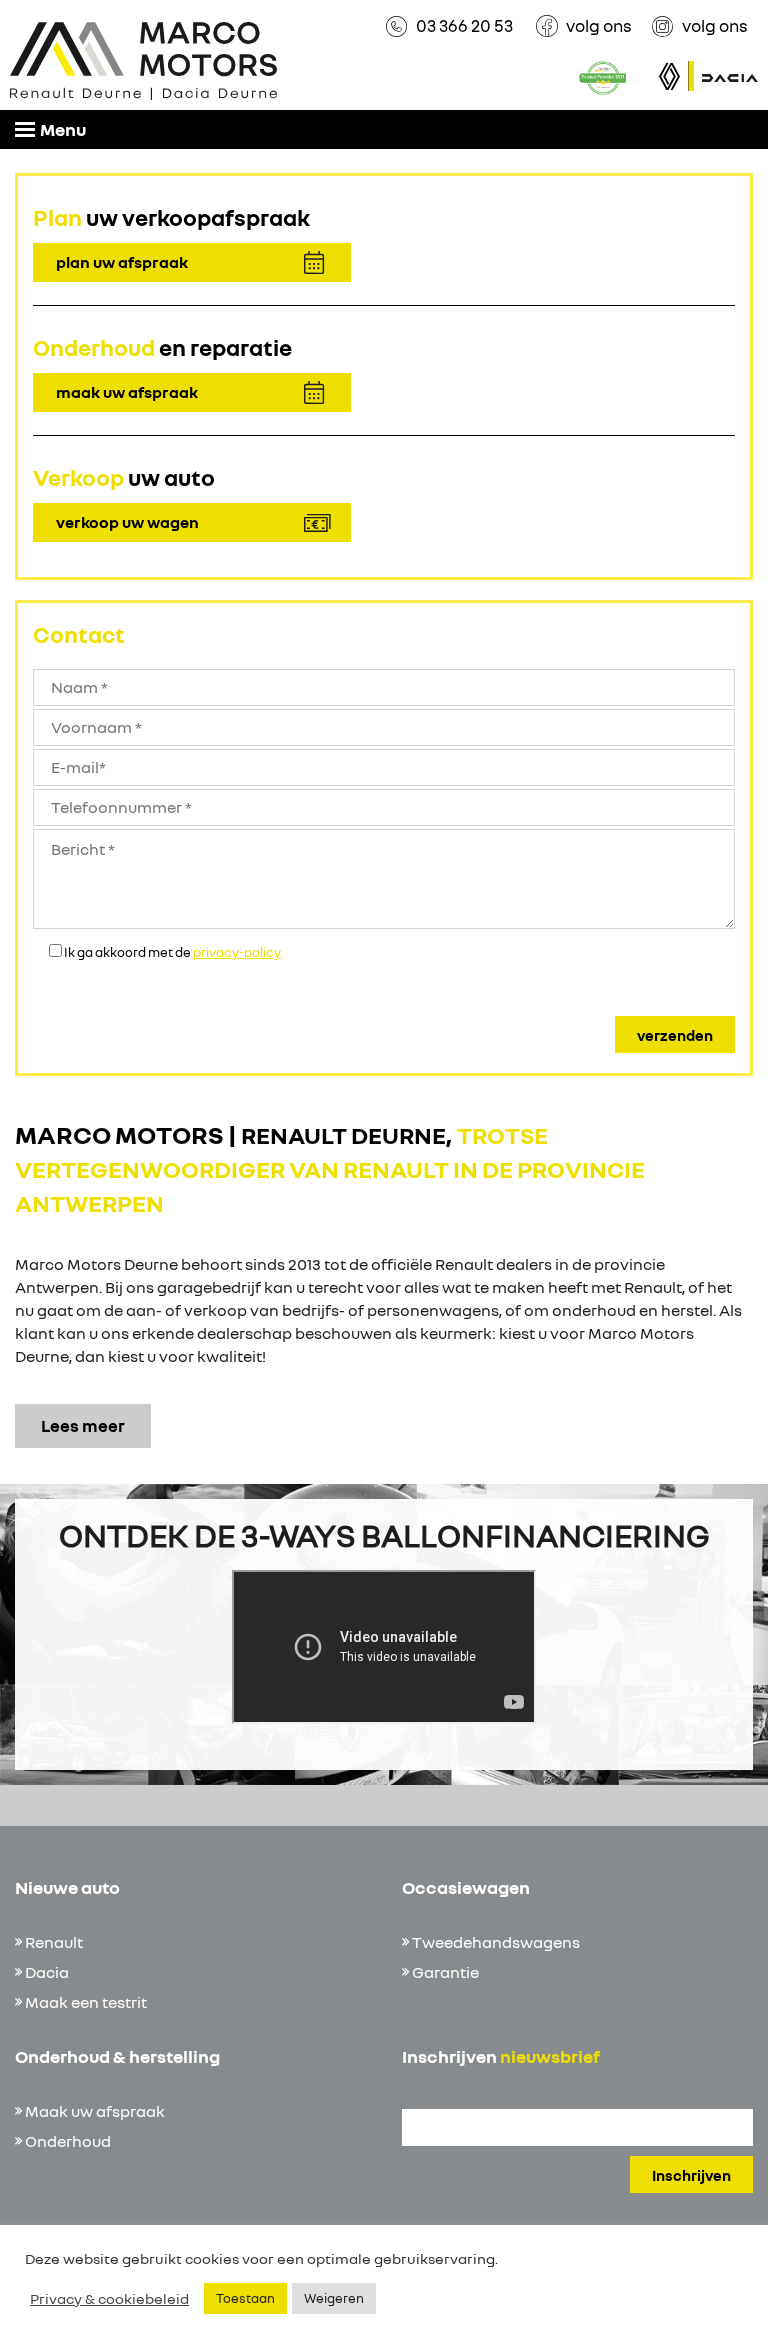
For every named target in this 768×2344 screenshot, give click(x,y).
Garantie (445, 1972)
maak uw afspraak (127, 392)
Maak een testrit (86, 2002)
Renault (54, 1942)
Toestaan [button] (245, 2298)
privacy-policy (237, 952)
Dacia (47, 1972)
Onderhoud (68, 2141)
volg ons (599, 25)
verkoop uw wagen (127, 522)
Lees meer (83, 1425)
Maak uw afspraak (95, 2111)
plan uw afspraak (122, 262)
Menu (63, 129)
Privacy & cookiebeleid (109, 2298)
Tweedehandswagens (496, 1942)
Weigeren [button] (334, 2298)
